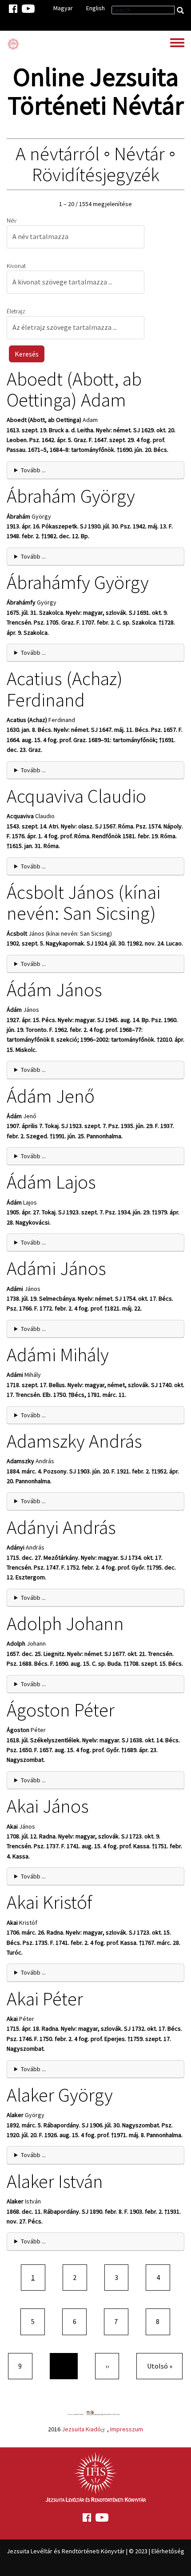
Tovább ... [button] (33, 470)
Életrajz (16, 311)
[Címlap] (13, 44)
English (95, 8)
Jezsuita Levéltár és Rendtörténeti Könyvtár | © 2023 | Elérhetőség (95, 2551)
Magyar (63, 8)
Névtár (139, 154)
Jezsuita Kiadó (81, 2429)
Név (12, 220)
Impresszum (127, 2429)
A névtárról (58, 154)
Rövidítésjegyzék (96, 174)
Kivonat (16, 266)
